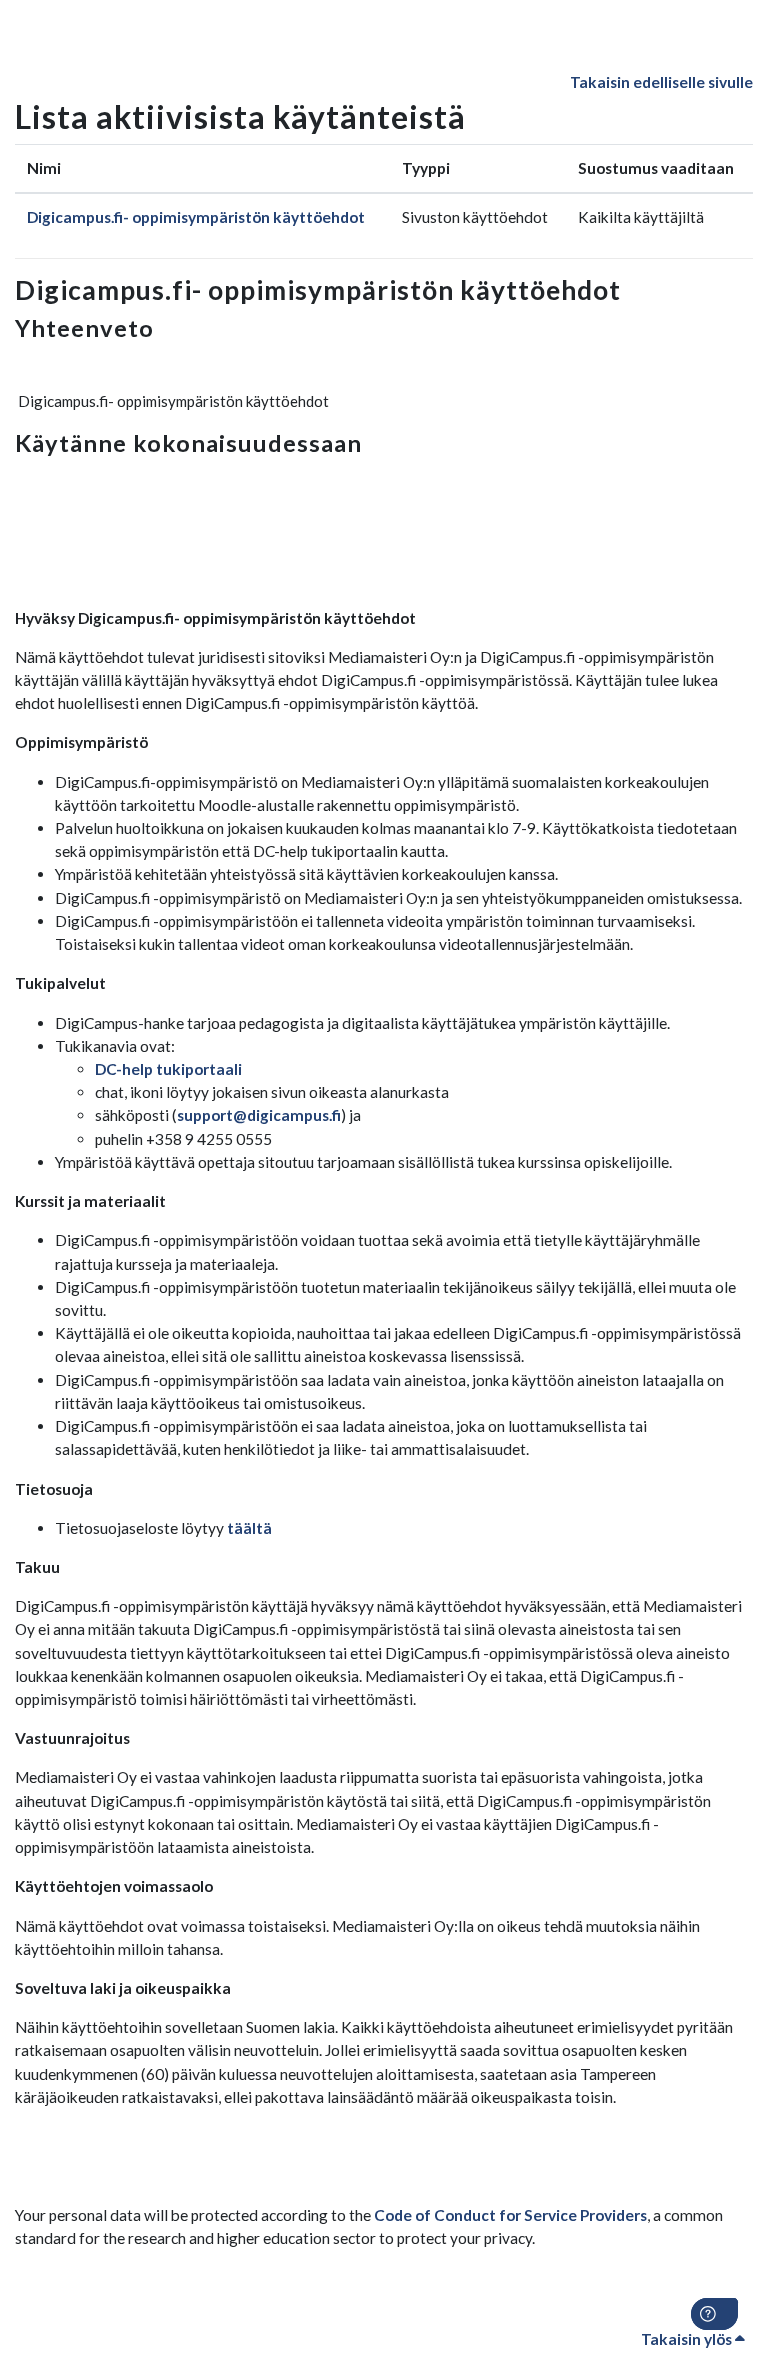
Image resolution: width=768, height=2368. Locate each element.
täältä (249, 1528)
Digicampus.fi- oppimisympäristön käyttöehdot (196, 217)
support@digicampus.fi (259, 1115)
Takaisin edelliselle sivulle (661, 82)
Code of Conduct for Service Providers (510, 2215)
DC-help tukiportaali (168, 1069)
